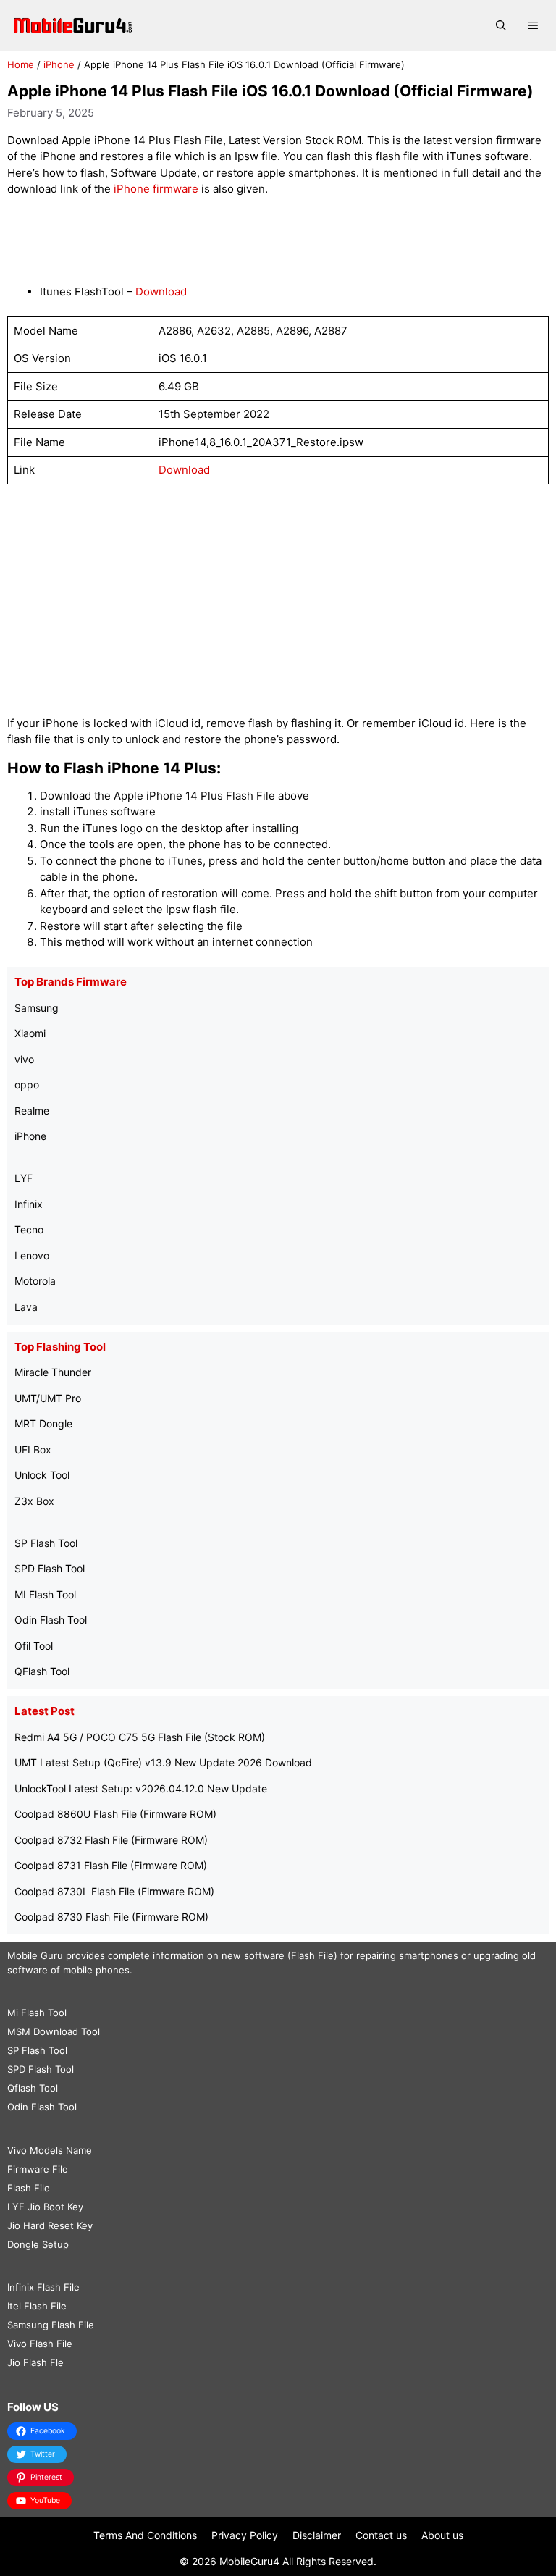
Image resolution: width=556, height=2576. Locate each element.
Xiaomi (30, 1033)
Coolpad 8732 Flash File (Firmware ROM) (111, 1840)
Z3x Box (34, 1501)
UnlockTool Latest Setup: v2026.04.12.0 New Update (141, 1788)
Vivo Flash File (40, 2344)
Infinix (29, 1204)
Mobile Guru (35, 1955)
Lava (26, 1307)
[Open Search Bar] (501, 25)
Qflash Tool (33, 2088)
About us (442, 2535)
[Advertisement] (278, 241)
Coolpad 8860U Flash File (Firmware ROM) (115, 1814)
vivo (24, 1059)
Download (161, 291)
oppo (27, 1084)
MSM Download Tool (54, 2031)
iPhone (59, 64)
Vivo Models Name (50, 2150)
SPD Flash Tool (50, 1568)
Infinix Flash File (43, 2287)
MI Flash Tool (45, 1594)
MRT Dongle (43, 1423)
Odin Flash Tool (51, 1620)
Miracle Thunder (53, 1372)
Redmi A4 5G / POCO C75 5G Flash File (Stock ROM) (140, 1737)
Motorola (35, 1281)
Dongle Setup (38, 2244)
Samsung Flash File (51, 2325)
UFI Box (33, 1449)
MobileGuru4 (249, 2561)
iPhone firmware (156, 189)
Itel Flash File (37, 2306)
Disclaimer (317, 2535)
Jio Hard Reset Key (50, 2225)
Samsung (37, 1008)
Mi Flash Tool (37, 2013)
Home (21, 64)
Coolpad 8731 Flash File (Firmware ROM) (111, 1865)
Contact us (381, 2535)
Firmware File (38, 2169)
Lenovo (32, 1255)
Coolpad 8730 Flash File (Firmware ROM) (111, 1917)
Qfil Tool (34, 1646)
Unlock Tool (42, 1475)
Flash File (29, 2188)
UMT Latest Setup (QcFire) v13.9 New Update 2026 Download (163, 1762)
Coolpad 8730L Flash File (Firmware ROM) (114, 1891)
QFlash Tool (42, 1671)
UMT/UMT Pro (48, 1398)
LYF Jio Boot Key (45, 2207)
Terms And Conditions (145, 2535)
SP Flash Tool (46, 1543)
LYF (24, 1178)
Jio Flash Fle (35, 2362)
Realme (32, 1111)
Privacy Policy (245, 2535)
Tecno (29, 1229)
